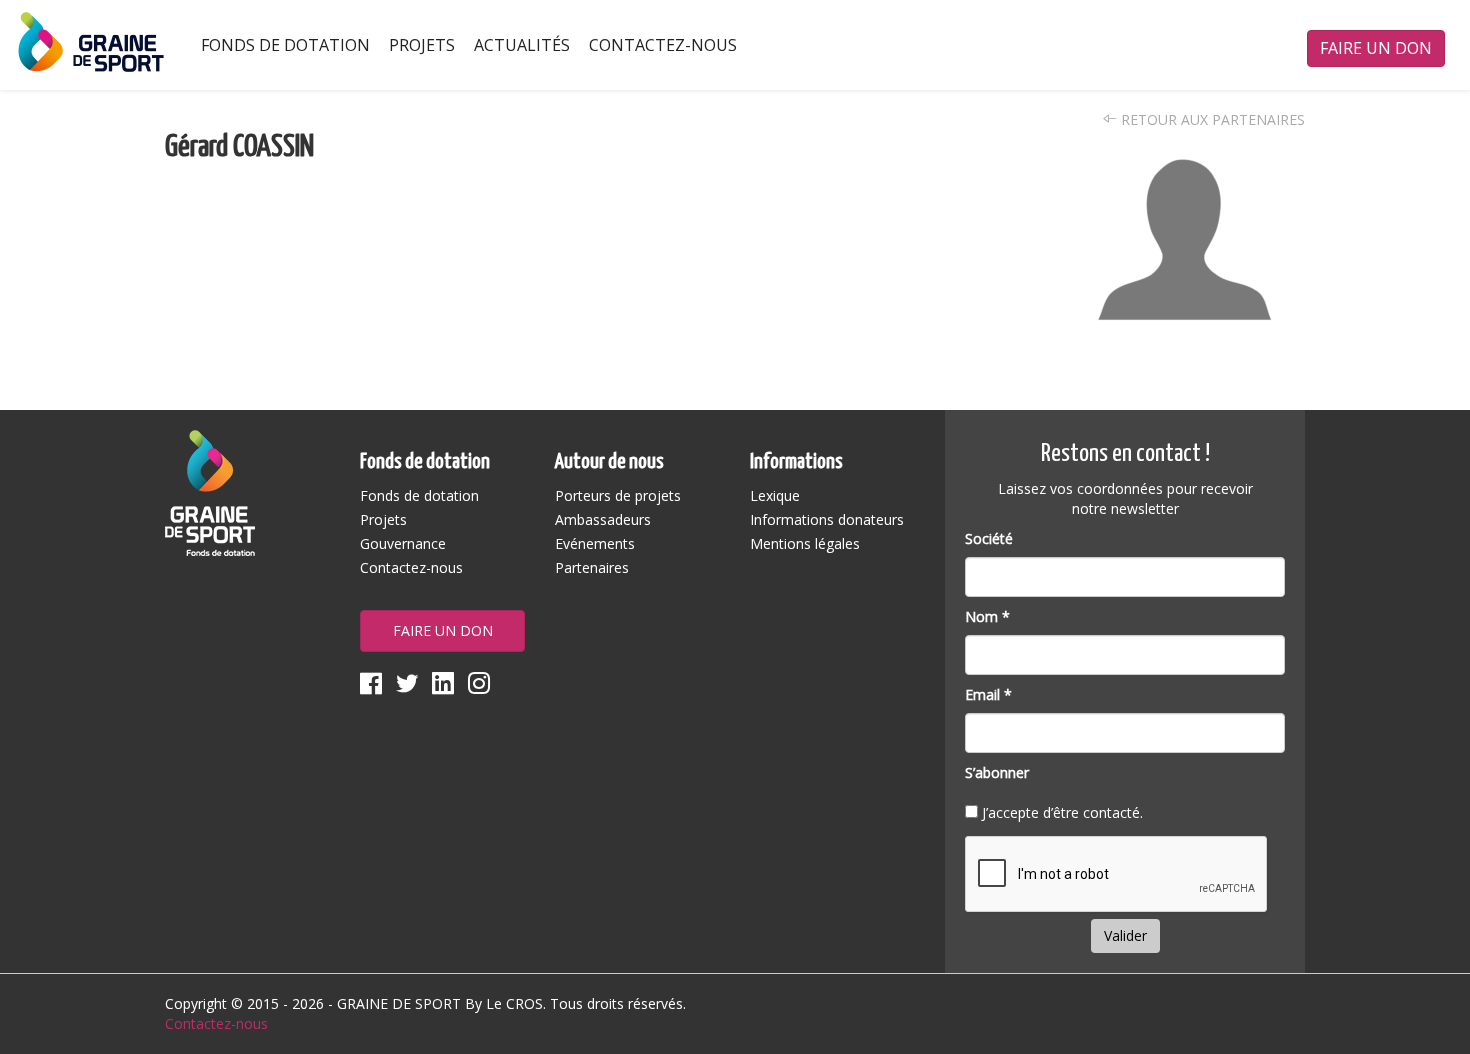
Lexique (775, 495)
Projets (422, 45)
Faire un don (1376, 48)
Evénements (595, 543)
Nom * (987, 616)
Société (989, 538)
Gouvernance (403, 543)
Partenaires (592, 567)
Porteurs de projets (618, 495)
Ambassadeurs (603, 519)
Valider (1125, 935)
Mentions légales (805, 543)
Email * (988, 694)
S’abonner (997, 772)
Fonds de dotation (285, 45)
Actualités (522, 45)
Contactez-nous (663, 45)
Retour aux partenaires (1211, 119)
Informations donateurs (827, 519)
